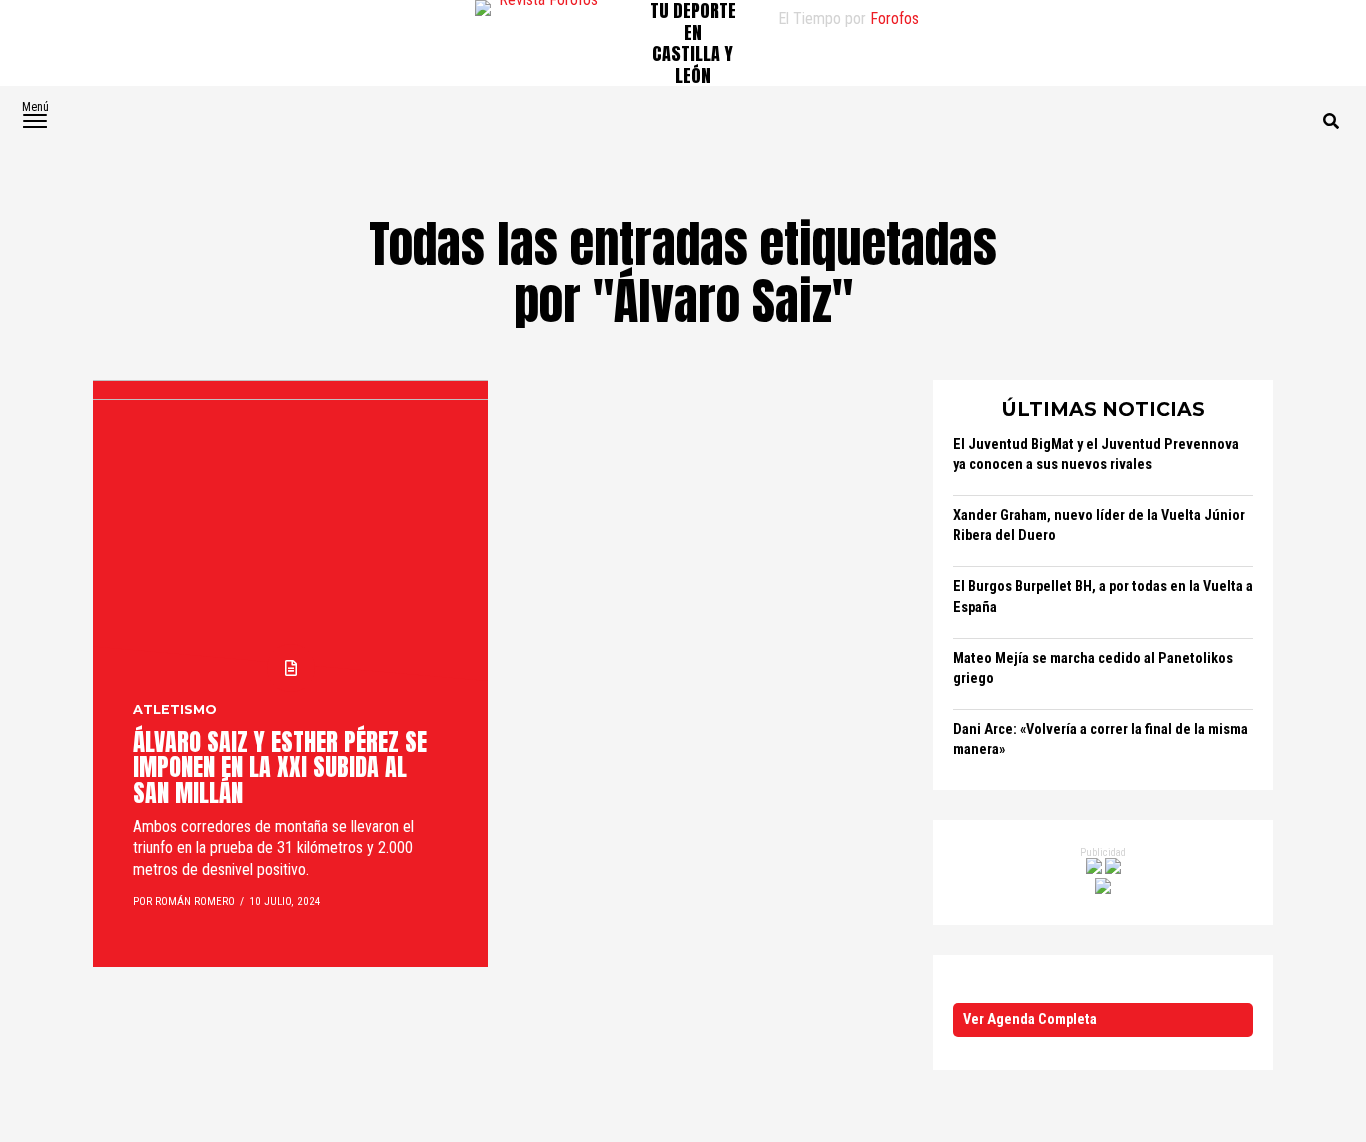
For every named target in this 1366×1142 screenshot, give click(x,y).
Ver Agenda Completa (1030, 1019)
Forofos (894, 18)
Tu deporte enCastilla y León (693, 43)
